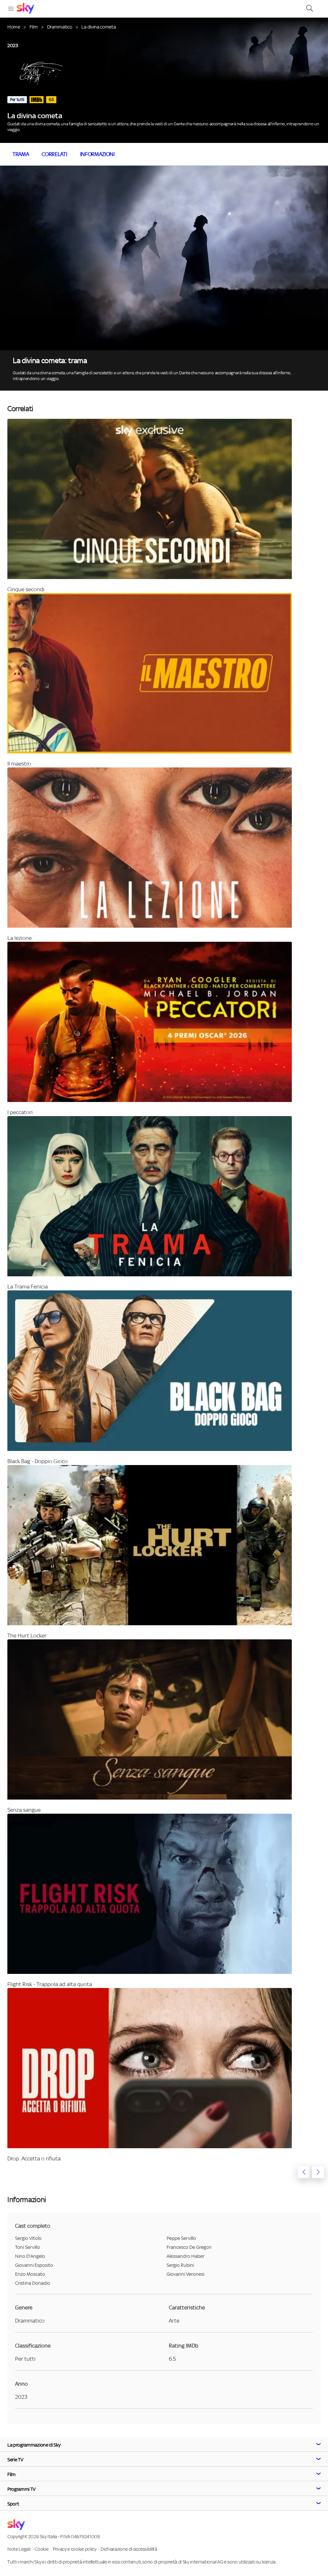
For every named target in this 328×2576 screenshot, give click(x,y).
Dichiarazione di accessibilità (129, 2549)
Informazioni (97, 154)
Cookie (41, 2549)
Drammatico (60, 27)
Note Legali (19, 2549)
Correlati (54, 154)
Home (14, 27)
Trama (21, 154)
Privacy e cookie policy (75, 2549)
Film (34, 27)
